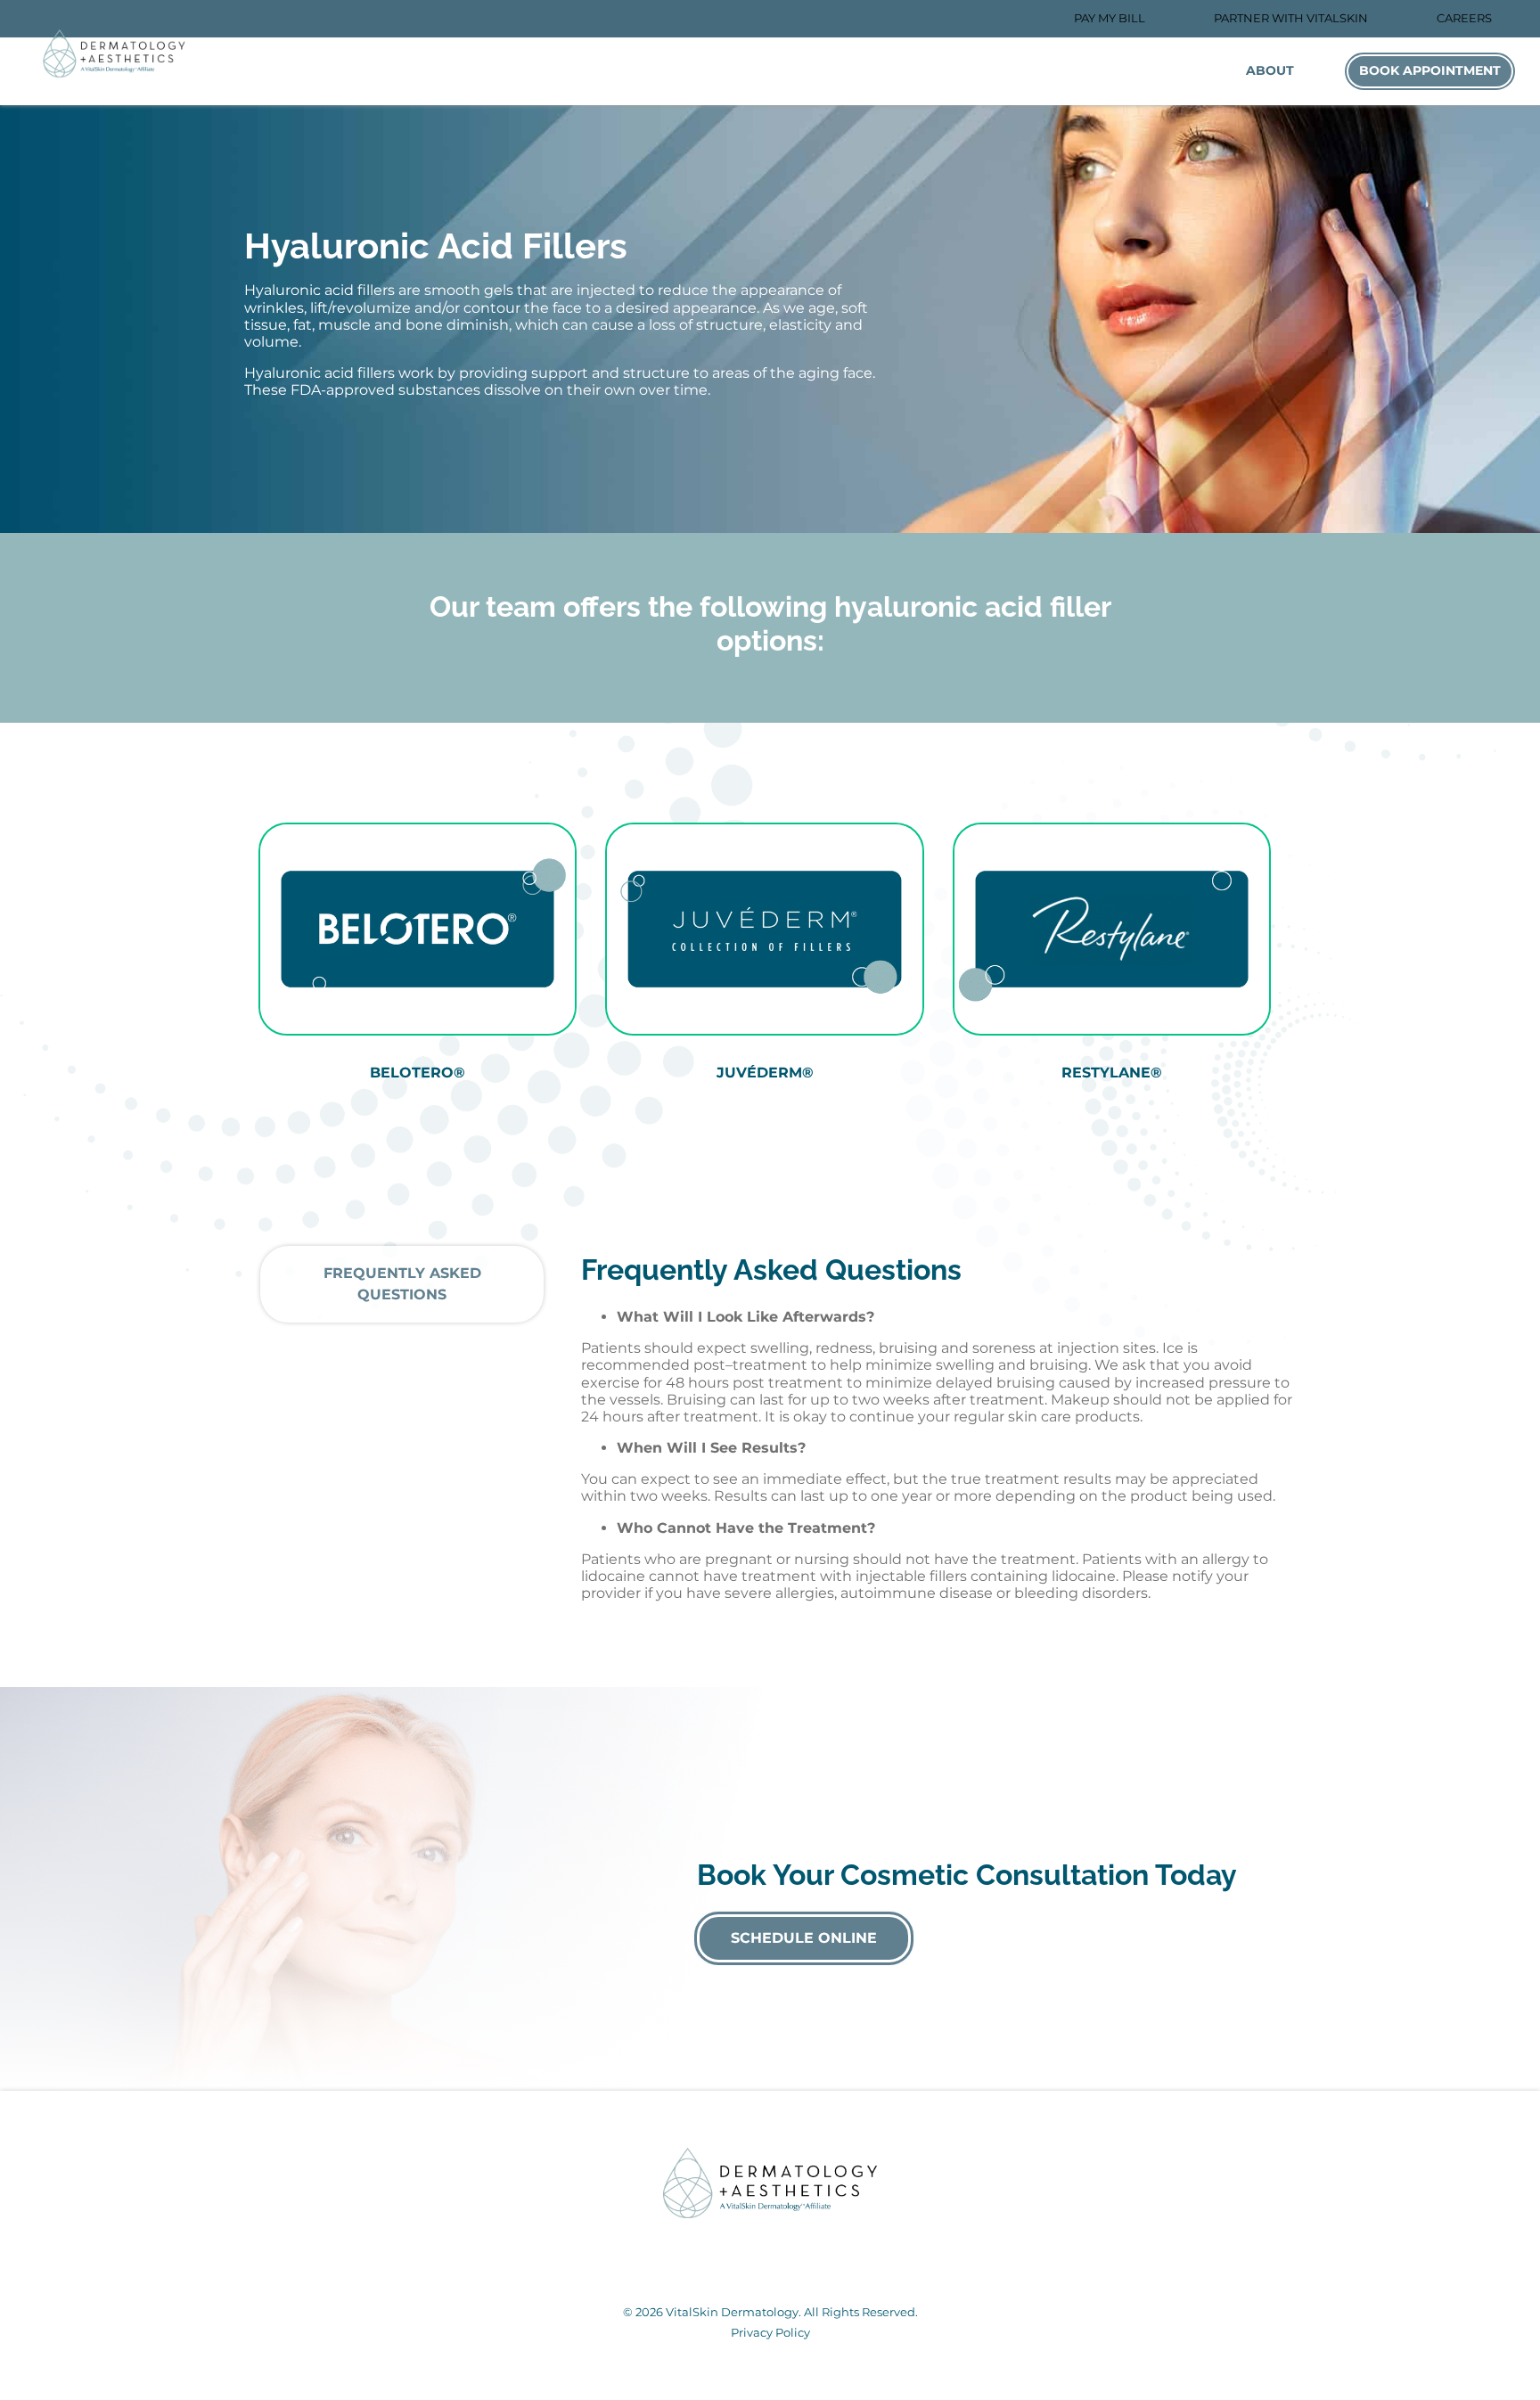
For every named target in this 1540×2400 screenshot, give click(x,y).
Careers (1464, 18)
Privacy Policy (770, 2333)
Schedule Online (804, 1938)
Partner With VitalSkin (1291, 18)
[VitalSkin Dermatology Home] (114, 53)
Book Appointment (1430, 70)
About (1270, 70)
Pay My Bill (1110, 18)
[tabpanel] (418, 967)
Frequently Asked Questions (402, 1284)
